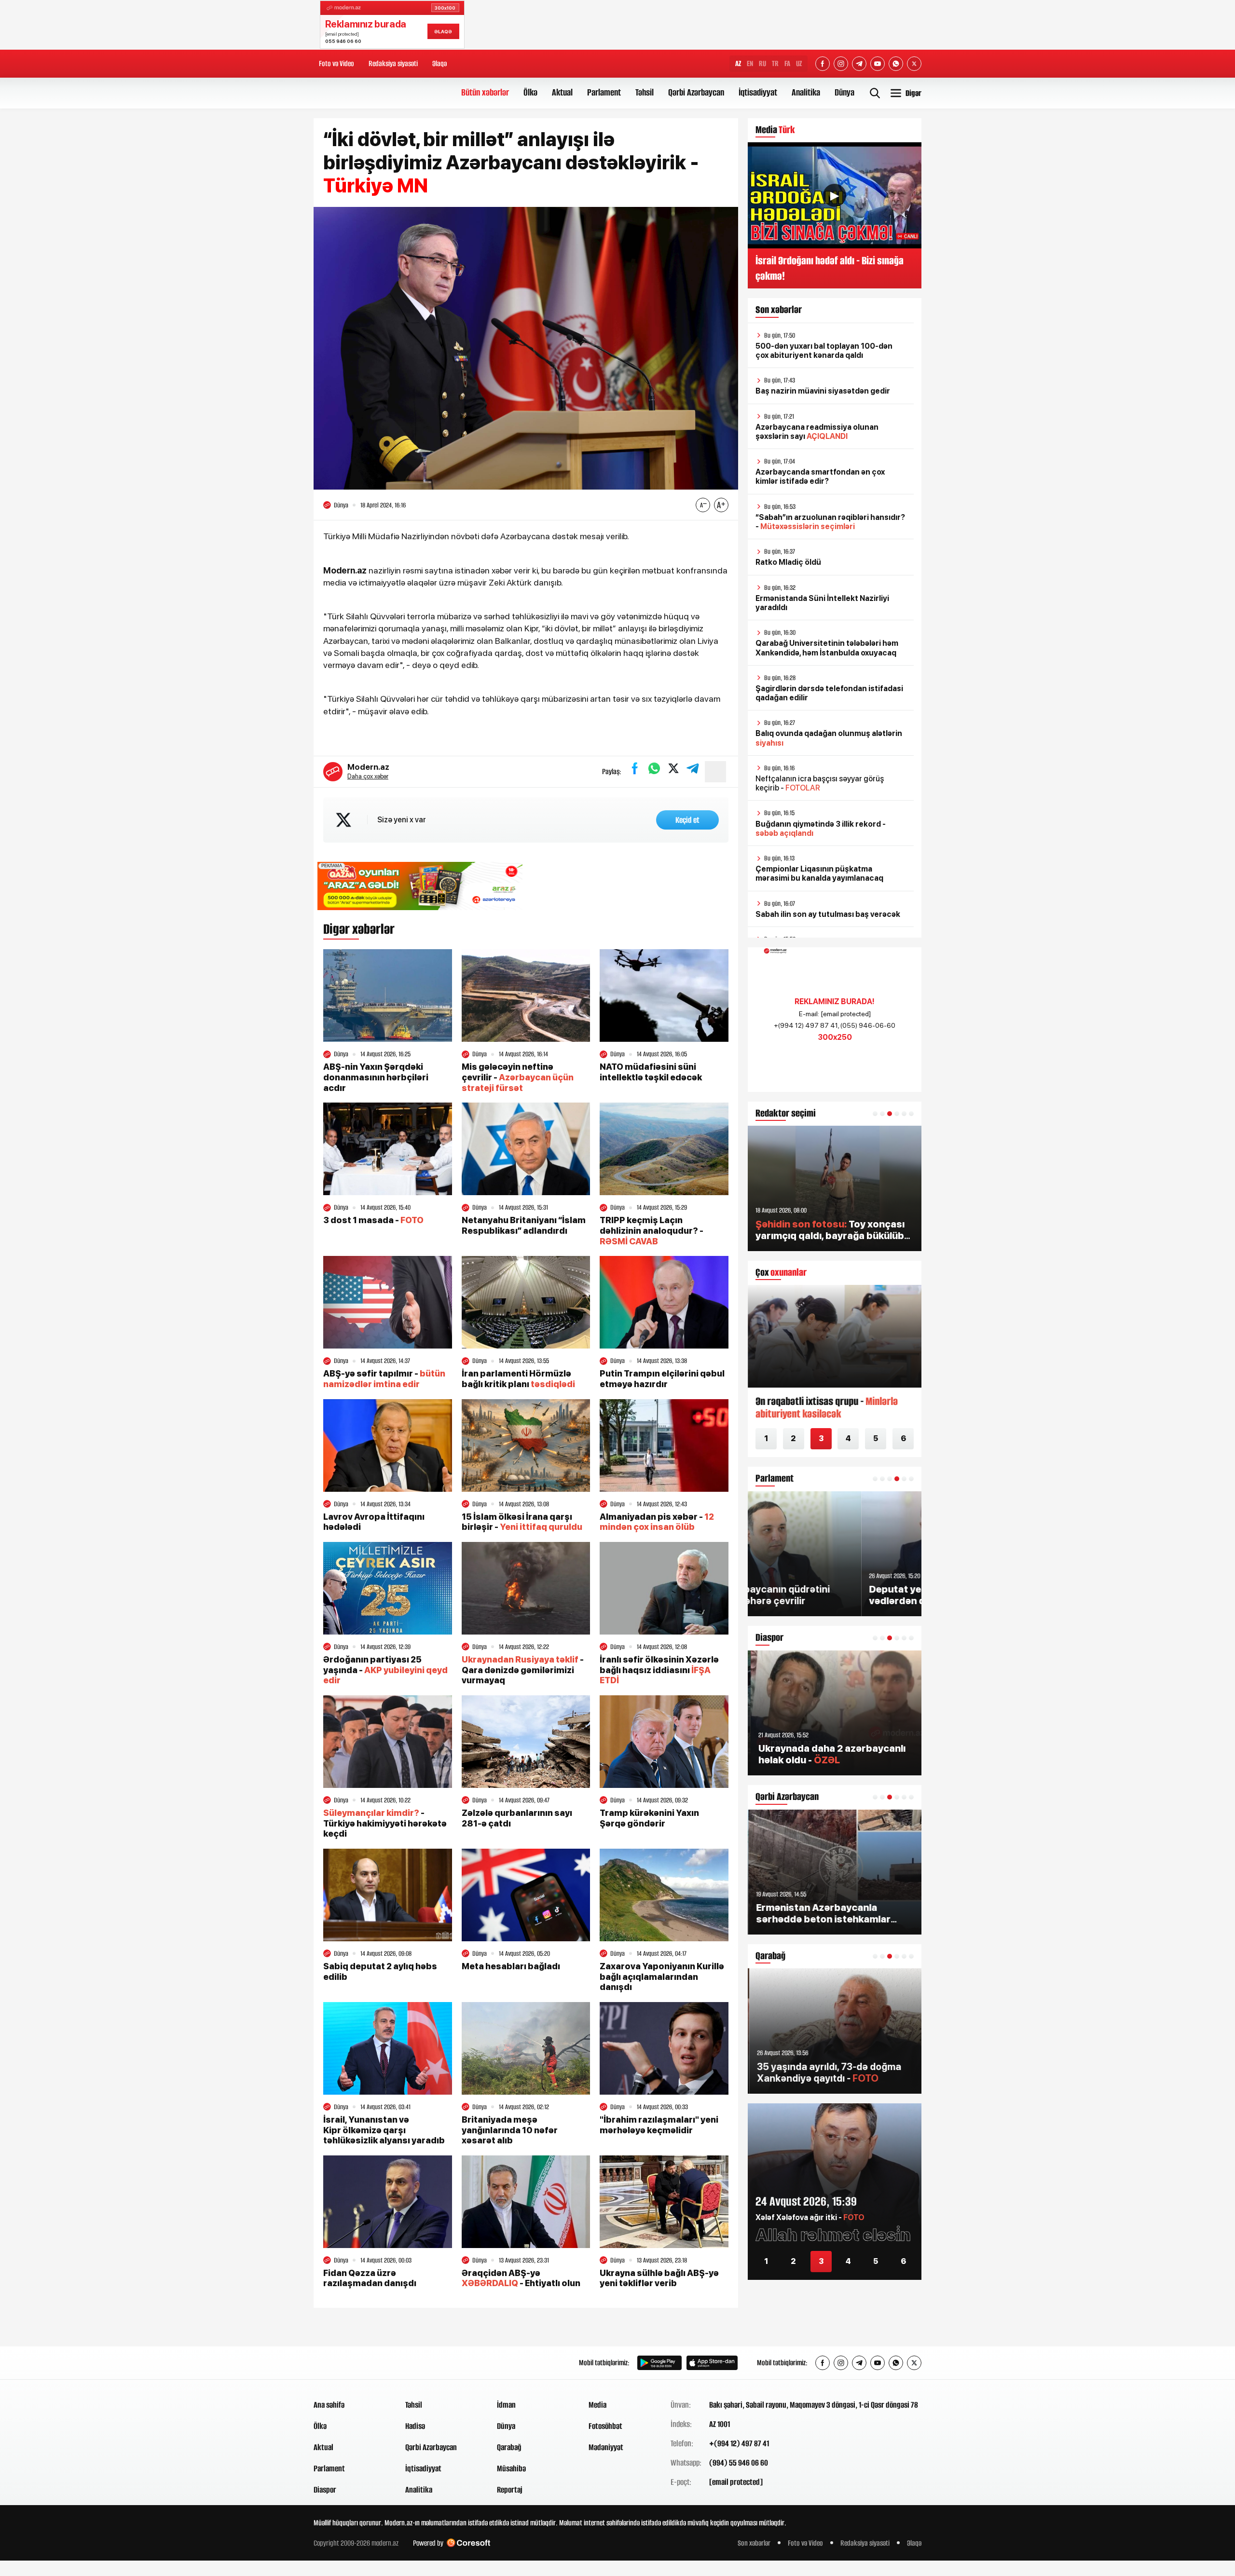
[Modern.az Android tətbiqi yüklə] (659, 2363)
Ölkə (530, 92)
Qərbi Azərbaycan (696, 92)
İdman (506, 2405)
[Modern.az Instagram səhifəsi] (841, 64)
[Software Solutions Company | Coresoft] (468, 2543)
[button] (875, 1114)
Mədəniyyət (606, 2447)
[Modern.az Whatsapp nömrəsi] (896, 64)
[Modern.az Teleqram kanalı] (859, 64)
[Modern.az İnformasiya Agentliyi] (350, 2363)
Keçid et (687, 820)
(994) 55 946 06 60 (739, 2463)
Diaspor (325, 2490)
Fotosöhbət (605, 2426)
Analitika (806, 92)
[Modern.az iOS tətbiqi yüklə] (712, 2363)
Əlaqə (439, 63)
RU (762, 63)
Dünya (844, 92)
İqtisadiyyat (758, 92)
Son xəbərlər (754, 2543)
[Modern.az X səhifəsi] (914, 64)
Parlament (604, 92)
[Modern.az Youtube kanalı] (878, 64)
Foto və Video (336, 63)
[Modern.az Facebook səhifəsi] (823, 64)
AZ (738, 63)
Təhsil (645, 92)
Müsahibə (511, 2468)
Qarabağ (509, 2447)
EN (750, 63)
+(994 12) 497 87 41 (739, 2443)
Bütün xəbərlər (485, 92)
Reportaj (510, 2490)
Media (597, 2405)
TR (775, 63)
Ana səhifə (329, 2405)
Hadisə (415, 2426)
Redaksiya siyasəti (393, 63)
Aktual (562, 92)
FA (787, 63)
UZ (799, 63)
